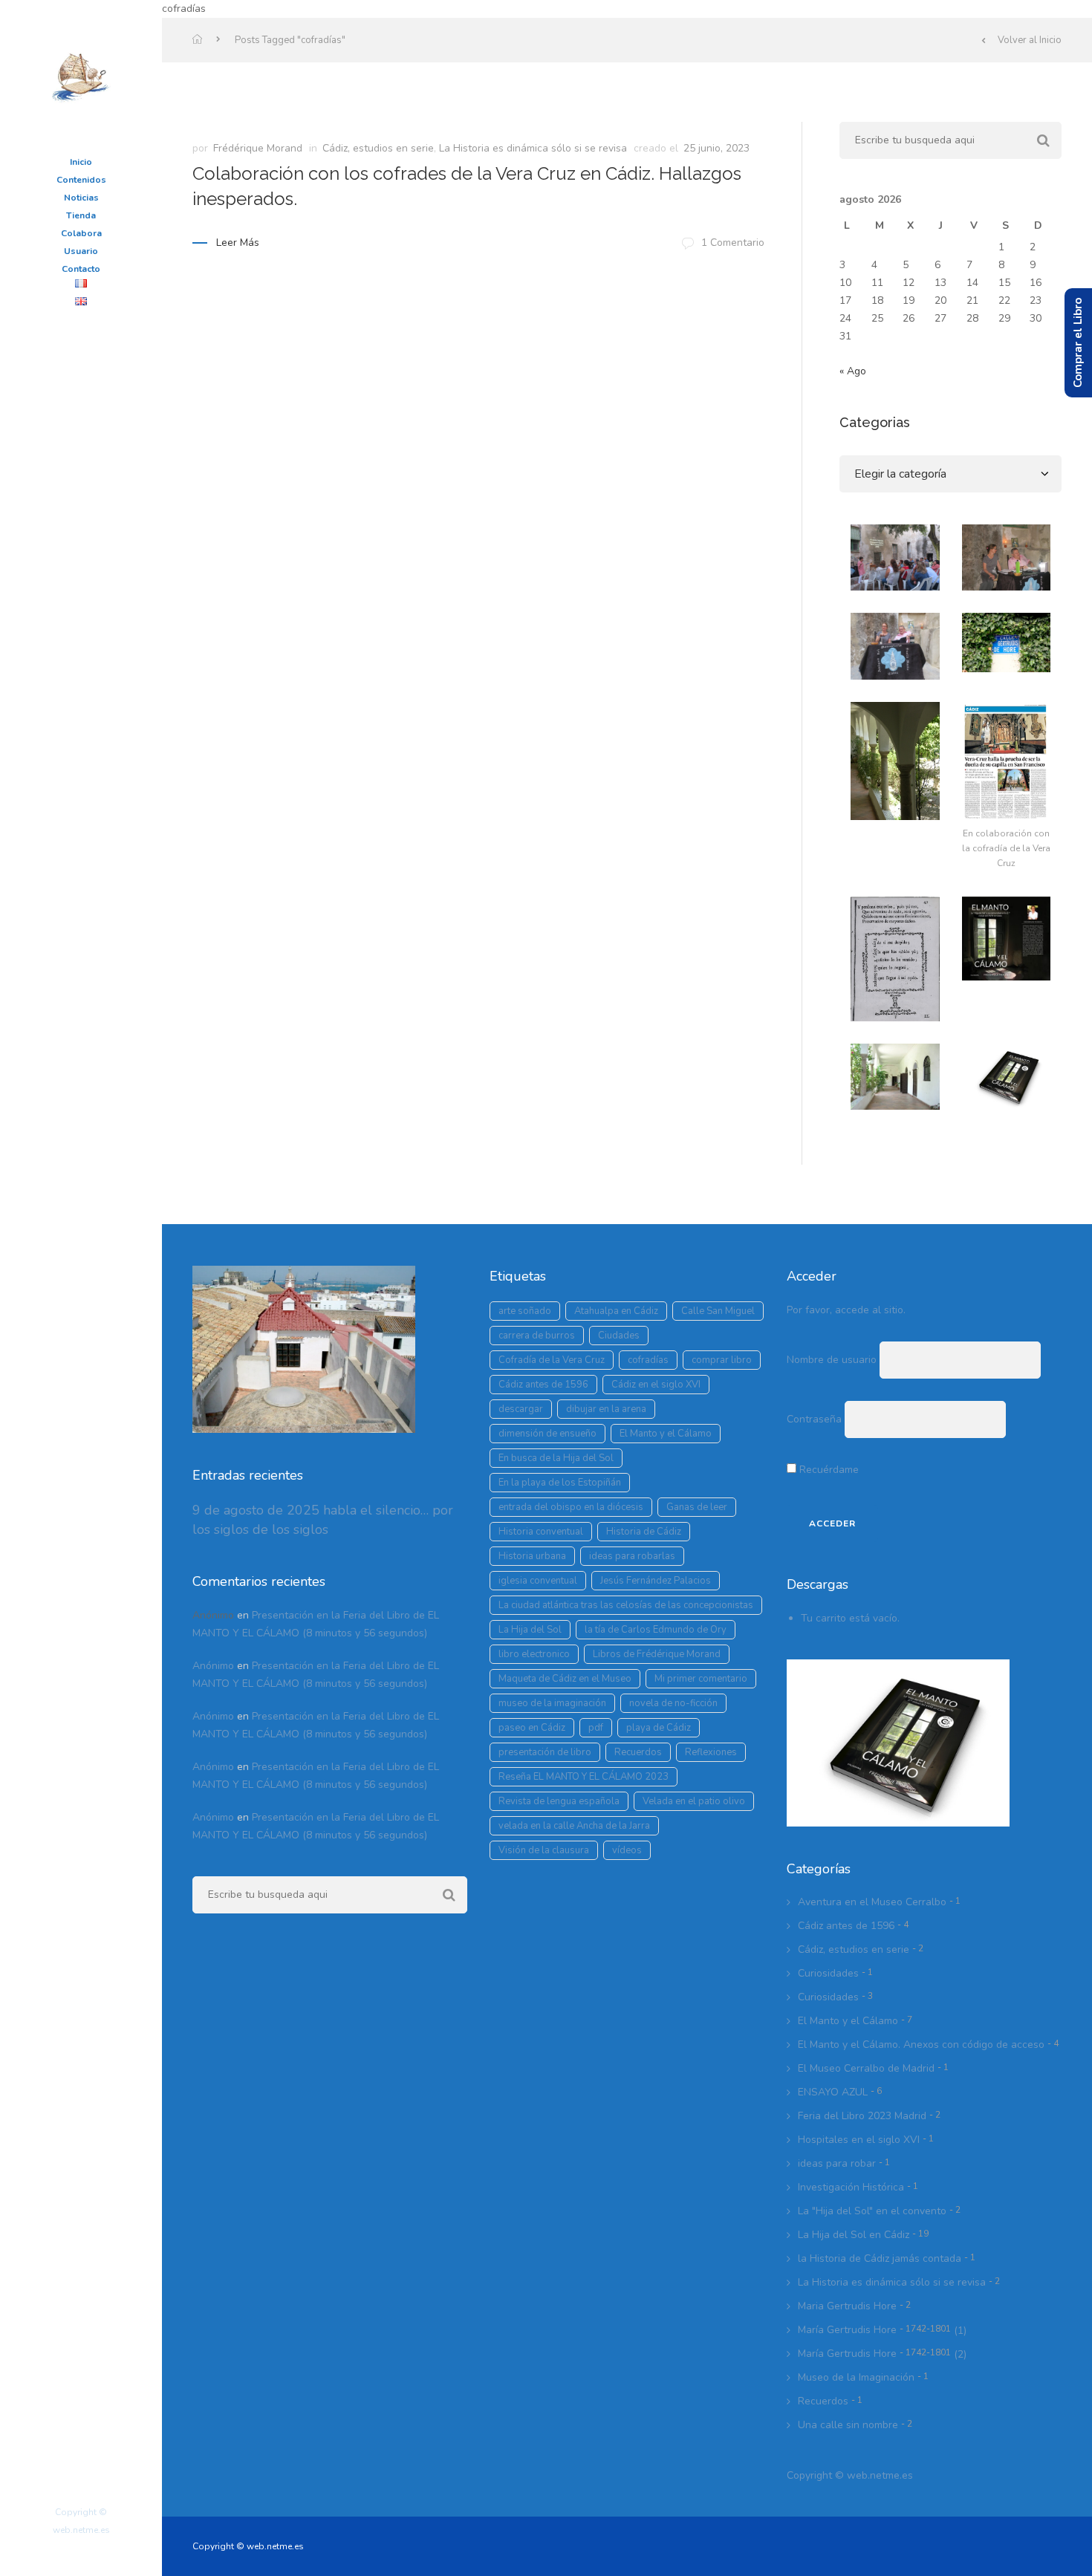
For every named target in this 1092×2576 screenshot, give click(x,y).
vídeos (627, 1850)
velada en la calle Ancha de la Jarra (574, 1826)
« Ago (853, 371)
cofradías (648, 1360)
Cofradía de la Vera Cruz (552, 1360)
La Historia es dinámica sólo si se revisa (533, 148)
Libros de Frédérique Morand (657, 1654)
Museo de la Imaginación (856, 2377)
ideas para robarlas (632, 1556)
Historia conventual (541, 1532)
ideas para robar (837, 2163)
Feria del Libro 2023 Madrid (862, 2116)
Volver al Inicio (1030, 40)
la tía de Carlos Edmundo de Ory (656, 1630)
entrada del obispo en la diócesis (571, 1507)
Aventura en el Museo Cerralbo (872, 1902)
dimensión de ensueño (547, 1434)
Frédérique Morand (258, 148)
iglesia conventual (538, 1581)
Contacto (81, 269)
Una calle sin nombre (848, 2425)
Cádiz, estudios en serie (378, 148)
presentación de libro (545, 1752)
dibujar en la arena (606, 1409)
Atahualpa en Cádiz (616, 1311)
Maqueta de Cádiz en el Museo (565, 1679)
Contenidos (81, 180)
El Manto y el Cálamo (666, 1434)
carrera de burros (537, 1336)
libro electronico (534, 1654)
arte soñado (525, 1311)
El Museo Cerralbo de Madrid (866, 2068)
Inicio (81, 162)
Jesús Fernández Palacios (656, 1581)
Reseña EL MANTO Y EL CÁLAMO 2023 (584, 1777)
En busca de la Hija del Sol (556, 1458)
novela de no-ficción (673, 1703)
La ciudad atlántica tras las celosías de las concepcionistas (626, 1605)
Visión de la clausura (544, 1850)
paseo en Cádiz (532, 1728)
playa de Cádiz (659, 1728)
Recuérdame (828, 1470)
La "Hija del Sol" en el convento (872, 2211)
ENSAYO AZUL (833, 2092)
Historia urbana (532, 1556)
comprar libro (722, 1360)
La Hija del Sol (530, 1630)
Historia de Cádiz (644, 1532)
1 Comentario (733, 243)
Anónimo (213, 1666)
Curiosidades (828, 1973)
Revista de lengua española (559, 1801)
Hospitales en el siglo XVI (859, 2140)
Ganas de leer (697, 1507)
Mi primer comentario (701, 1679)
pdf (596, 1728)
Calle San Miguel (718, 1311)
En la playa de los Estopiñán (560, 1483)
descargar (521, 1409)
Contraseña (814, 1419)
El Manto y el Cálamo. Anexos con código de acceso (921, 2045)
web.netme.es (880, 2475)
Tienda (81, 215)
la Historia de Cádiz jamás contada (880, 2258)
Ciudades (619, 1336)
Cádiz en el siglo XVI (656, 1385)
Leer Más (238, 243)
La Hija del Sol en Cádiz (854, 2235)
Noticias (81, 198)
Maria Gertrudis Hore (847, 2306)
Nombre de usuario (832, 1360)
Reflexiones (711, 1752)
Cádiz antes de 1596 (543, 1385)
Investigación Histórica (851, 2187)
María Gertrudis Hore (874, 2330)
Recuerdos (638, 1752)
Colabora (81, 233)
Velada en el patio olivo (694, 1801)
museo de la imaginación (552, 1703)
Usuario (81, 251)
